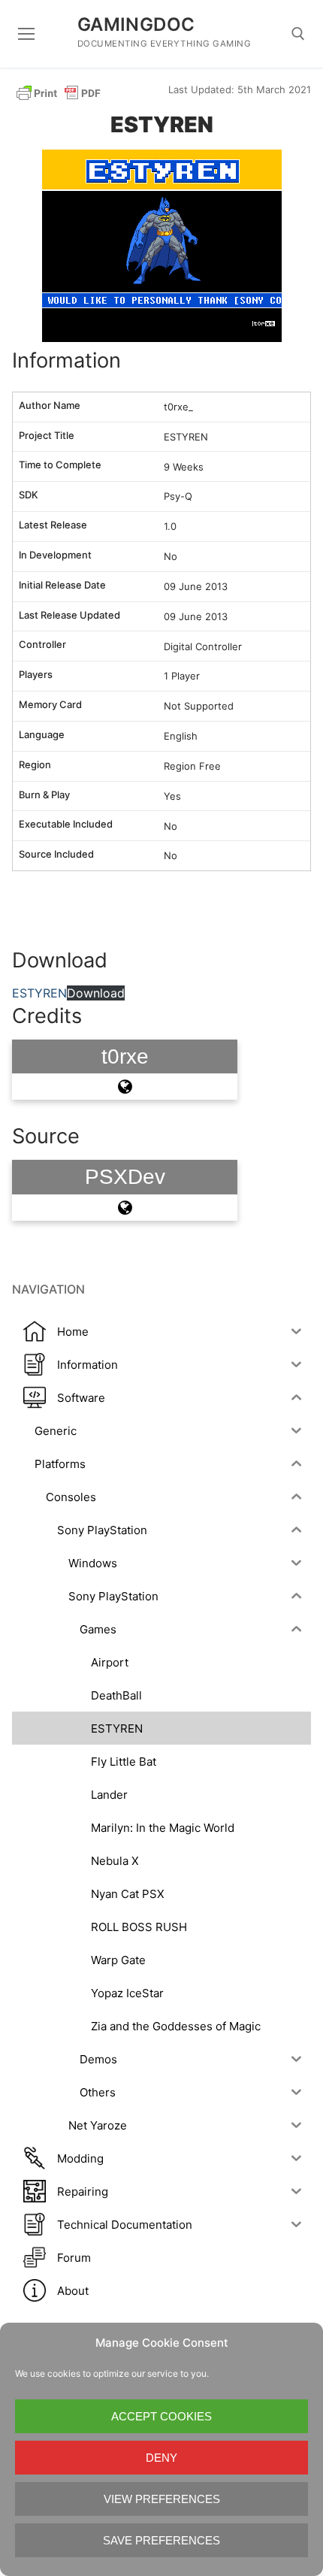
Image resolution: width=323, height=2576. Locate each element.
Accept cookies (161, 2416)
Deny (161, 2458)
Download (96, 993)
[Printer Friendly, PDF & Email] (59, 92)
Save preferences (161, 2540)
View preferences (162, 2499)
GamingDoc (136, 24)
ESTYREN (39, 993)
